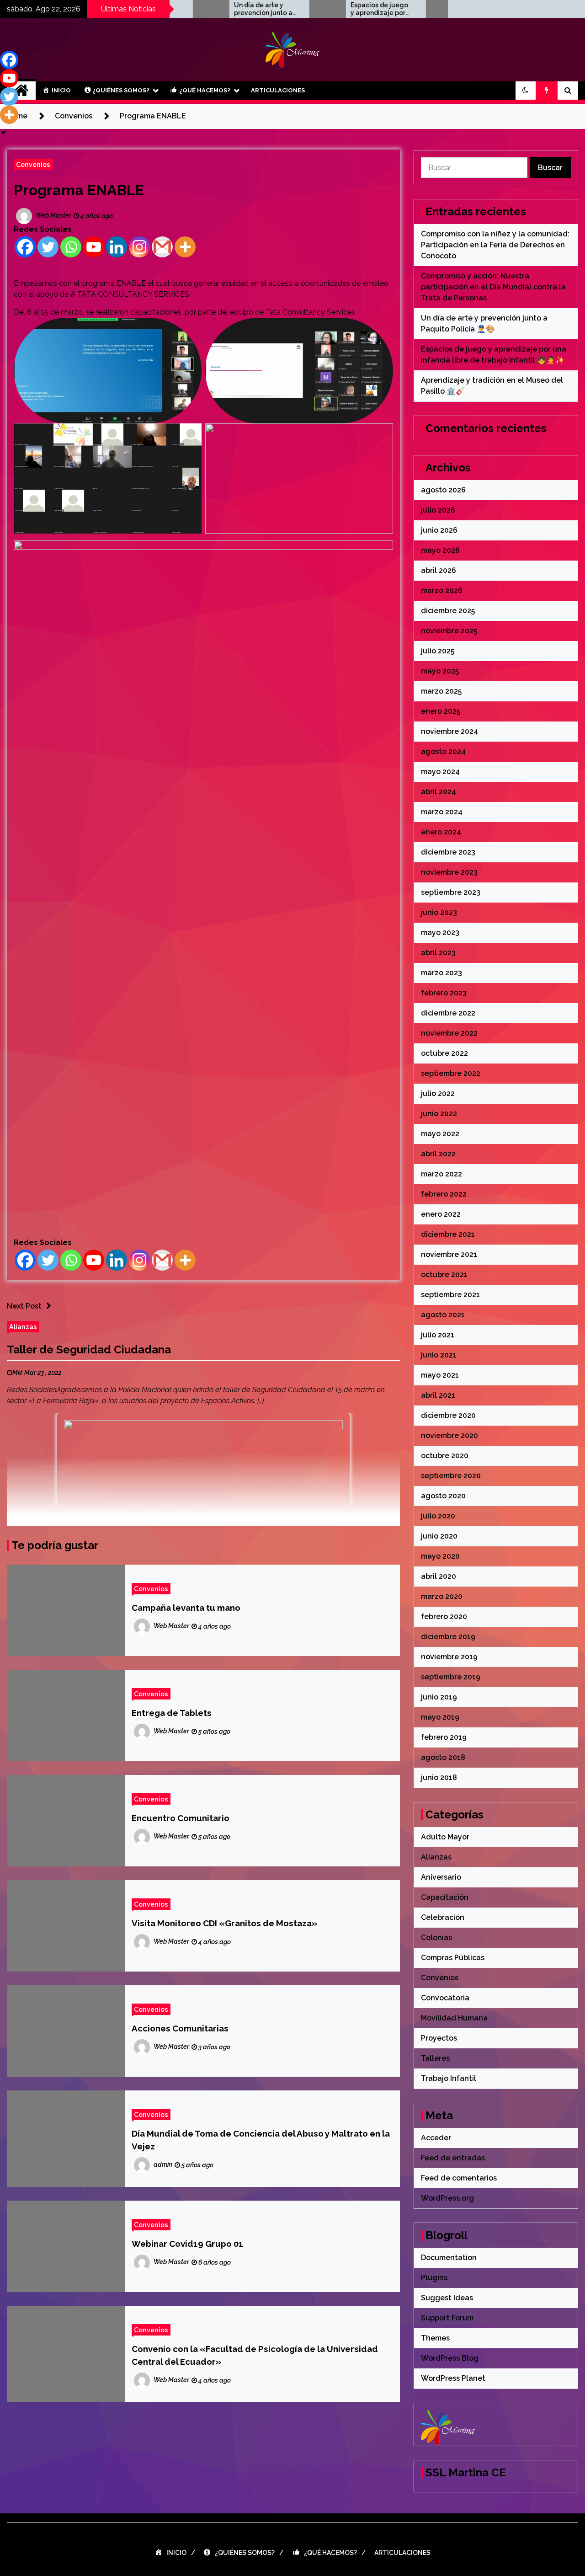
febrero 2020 (444, 1617)
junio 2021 (439, 1355)
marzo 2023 (441, 973)
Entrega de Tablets (172, 1713)
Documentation (449, 2258)
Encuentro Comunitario (181, 1818)
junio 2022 (439, 1114)
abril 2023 (438, 953)
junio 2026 (439, 530)
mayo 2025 (440, 671)
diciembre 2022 (448, 1013)
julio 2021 (438, 1335)
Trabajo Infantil (449, 2078)
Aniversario (441, 1877)
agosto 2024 (443, 751)
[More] (185, 247)
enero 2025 (441, 711)
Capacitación (445, 1897)
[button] (526, 91)
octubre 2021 (444, 1275)
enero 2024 (441, 832)
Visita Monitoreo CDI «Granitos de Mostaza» (224, 1923)
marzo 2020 (442, 1596)
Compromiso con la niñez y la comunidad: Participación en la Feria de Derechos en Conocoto (495, 245)
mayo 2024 (440, 772)
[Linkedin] (117, 247)
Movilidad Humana (454, 2018)
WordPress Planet (453, 2378)
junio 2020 (439, 1536)
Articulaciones (278, 90)
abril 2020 (439, 1576)
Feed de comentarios (459, 2178)
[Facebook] (25, 247)
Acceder (436, 2138)
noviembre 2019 (449, 1657)
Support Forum (447, 2318)
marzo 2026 (442, 591)
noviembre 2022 (449, 1033)
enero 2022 (441, 1214)
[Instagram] (139, 247)
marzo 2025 (441, 691)
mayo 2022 (440, 1134)
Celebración (443, 1917)
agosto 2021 (443, 1315)
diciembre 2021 (448, 1234)
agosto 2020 (443, 1496)
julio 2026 (438, 510)
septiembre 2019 (451, 1677)
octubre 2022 (444, 1053)
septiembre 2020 (451, 1476)
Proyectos (439, 2038)
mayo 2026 (440, 550)
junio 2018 (439, 1777)
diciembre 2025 (448, 611)
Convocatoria (445, 1998)
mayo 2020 (440, 1556)
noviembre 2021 (449, 1254)
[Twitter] (48, 247)
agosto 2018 (443, 1757)
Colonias (436, 1937)
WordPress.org (447, 2198)
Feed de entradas (453, 2158)
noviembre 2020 (449, 1435)
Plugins (434, 2278)
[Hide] (4, 133)
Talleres (435, 2058)
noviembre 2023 (449, 872)
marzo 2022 (441, 1174)
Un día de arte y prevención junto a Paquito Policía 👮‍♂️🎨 (215, 9)
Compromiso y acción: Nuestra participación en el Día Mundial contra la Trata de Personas (493, 287)
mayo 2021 (440, 1375)
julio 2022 (438, 1093)
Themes (435, 2338)
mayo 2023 (440, 933)
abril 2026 (439, 570)
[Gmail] (162, 247)
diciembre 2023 (448, 852)
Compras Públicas (453, 1958)
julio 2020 (438, 1516)
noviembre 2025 (449, 631)
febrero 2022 (444, 1194)
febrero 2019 (444, 1737)
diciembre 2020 (448, 1415)
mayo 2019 (440, 1717)
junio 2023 (439, 912)
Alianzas (23, 1327)
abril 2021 (438, 1395)
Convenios (33, 164)
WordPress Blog (450, 2358)
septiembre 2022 (451, 1073)
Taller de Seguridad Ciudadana (89, 1349)
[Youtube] (94, 247)
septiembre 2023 (451, 892)
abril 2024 (439, 792)
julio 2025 (438, 651)
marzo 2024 (442, 812)
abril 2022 (438, 1154)
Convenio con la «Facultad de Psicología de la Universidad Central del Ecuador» (255, 2355)
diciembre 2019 (448, 1637)
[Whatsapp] (71, 247)
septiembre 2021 (450, 1295)
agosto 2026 (443, 490)
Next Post (24, 1306)
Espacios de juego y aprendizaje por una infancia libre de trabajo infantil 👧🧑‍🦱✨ (331, 9)
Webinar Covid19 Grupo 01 (187, 2244)
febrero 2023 (444, 993)
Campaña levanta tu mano (186, 1608)
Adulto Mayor (445, 1837)
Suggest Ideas (447, 2298)
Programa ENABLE (79, 190)
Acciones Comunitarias (180, 2028)
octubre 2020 (445, 1456)
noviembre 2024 (449, 731)
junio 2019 (439, 1697)
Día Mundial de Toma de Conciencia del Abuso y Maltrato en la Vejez (261, 2140)
